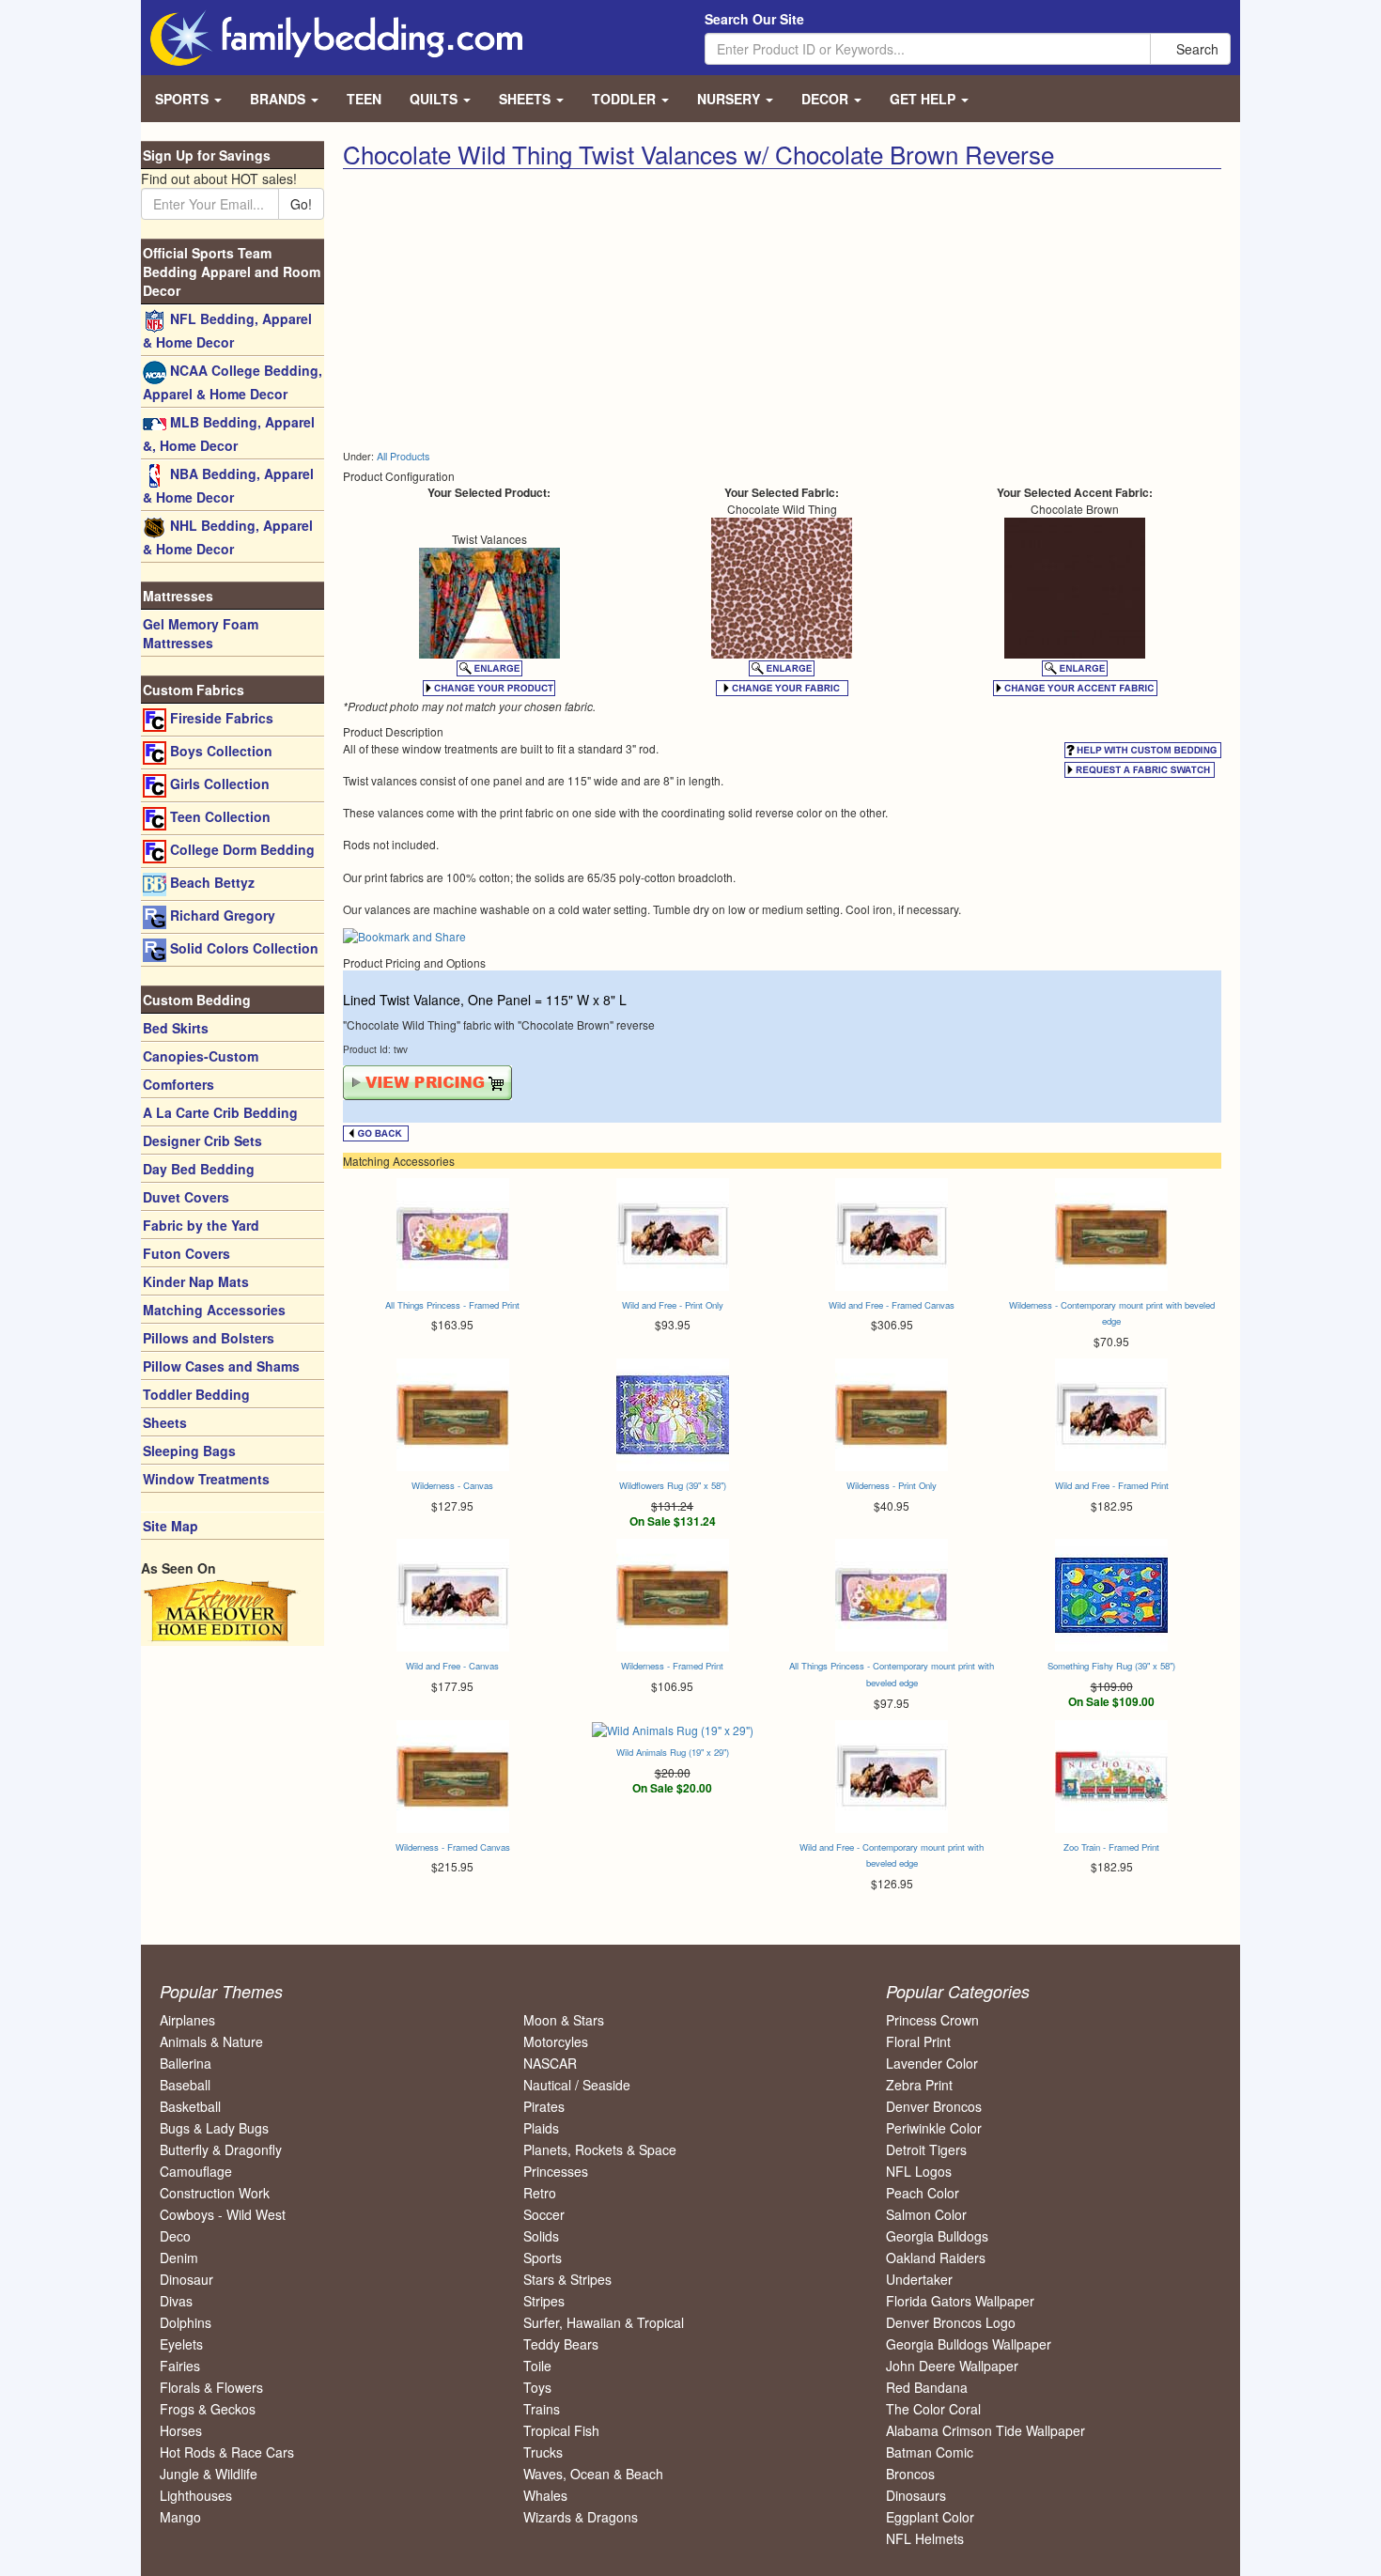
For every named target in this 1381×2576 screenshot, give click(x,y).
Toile (537, 2366)
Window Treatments (206, 1479)
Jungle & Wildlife (209, 2474)
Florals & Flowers (211, 2387)
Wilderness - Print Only (892, 1485)
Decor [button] (827, 99)
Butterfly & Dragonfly (221, 2149)
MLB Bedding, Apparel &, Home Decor (229, 434)
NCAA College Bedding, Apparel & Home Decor (233, 382)
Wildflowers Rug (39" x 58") (673, 1485)
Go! (301, 204)
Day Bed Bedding (199, 1169)
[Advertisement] (555, 310)
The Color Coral (933, 2409)
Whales (545, 2495)
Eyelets (181, 2344)
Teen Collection (218, 816)
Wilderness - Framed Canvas (453, 1847)
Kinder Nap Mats (196, 1281)
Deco (175, 2236)
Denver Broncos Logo (951, 2322)
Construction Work (215, 2193)
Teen (364, 99)
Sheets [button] (527, 99)
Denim (179, 2258)
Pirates (544, 2106)
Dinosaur (186, 2279)
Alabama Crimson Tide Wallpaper (985, 2430)
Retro (540, 2193)
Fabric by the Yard (201, 1225)
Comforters (178, 1084)
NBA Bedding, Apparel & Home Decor (228, 485)
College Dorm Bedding (241, 849)
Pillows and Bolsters (209, 1338)
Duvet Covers (186, 1197)
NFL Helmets (925, 2538)
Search (1195, 49)
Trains (542, 2409)
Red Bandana (927, 2387)
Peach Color (923, 2193)
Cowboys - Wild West (223, 2214)
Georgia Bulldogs (937, 2236)
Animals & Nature (211, 2041)
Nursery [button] (730, 99)
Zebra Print (919, 2085)
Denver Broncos (934, 2106)
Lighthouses (196, 2495)
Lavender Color (932, 2063)
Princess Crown (932, 2020)
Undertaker (919, 2279)
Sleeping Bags (189, 1451)
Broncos (910, 2474)
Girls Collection (218, 784)
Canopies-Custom (201, 1056)
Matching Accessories (214, 1310)
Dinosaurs (916, 2495)
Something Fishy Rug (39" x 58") (1111, 1666)
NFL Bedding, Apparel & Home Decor (227, 330)
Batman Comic (930, 2452)
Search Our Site (754, 19)
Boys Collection (219, 751)
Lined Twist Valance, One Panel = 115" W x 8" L (485, 1000)
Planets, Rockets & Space (600, 2149)
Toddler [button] (626, 99)
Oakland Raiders (936, 2258)
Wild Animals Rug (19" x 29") (673, 1752)
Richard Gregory (221, 915)
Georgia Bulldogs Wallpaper (969, 2344)
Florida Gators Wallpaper (960, 2301)
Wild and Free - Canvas (452, 1666)
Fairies (180, 2366)
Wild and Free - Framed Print (1112, 1485)
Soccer (544, 2214)
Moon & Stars (564, 2020)
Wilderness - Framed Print (672, 1666)
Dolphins (186, 2322)
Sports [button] (184, 99)
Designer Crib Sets (202, 1141)
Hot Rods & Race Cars (227, 2452)
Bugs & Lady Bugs (214, 2128)
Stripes (544, 2301)
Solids (541, 2236)
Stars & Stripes (567, 2279)
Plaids (541, 2128)
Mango (180, 2517)
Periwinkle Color (934, 2128)
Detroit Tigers (926, 2149)
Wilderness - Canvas (452, 1485)
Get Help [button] (924, 99)
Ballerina (186, 2063)
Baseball (185, 2085)
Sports (543, 2258)
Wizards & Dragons (581, 2517)
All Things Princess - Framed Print (452, 1305)
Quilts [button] (435, 99)
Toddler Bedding (196, 1394)
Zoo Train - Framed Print (1111, 1847)
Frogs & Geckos (208, 2409)
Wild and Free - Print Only (673, 1305)
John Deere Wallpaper (952, 2366)
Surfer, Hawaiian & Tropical (604, 2322)
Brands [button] (279, 99)
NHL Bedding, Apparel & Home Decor (228, 537)
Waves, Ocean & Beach (593, 2474)
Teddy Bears (561, 2344)
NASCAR (550, 2063)
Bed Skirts (176, 1028)
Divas (176, 2301)
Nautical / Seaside (577, 2085)
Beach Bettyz (210, 882)
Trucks (543, 2452)
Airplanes (187, 2020)
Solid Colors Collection (242, 948)
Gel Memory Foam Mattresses (201, 633)
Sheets (165, 1422)
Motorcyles (556, 2041)
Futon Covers (186, 1253)
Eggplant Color (930, 2517)
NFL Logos (919, 2171)
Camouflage (196, 2171)
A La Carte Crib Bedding (220, 1112)
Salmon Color (926, 2214)
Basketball (190, 2106)
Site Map (171, 1526)
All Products (403, 456)
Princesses (556, 2171)
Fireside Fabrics (220, 718)
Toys (537, 2387)
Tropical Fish (561, 2430)
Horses (181, 2430)
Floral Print (918, 2041)
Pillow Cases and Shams (221, 1366)
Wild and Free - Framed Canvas (892, 1305)
